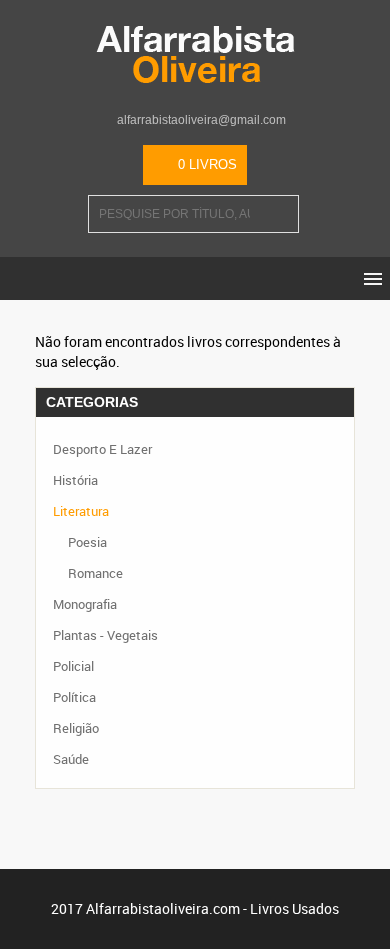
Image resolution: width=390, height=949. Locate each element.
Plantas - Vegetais (105, 635)
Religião (76, 728)
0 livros (207, 164)
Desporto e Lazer (102, 449)
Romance (95, 573)
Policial (73, 666)
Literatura (81, 511)
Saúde (71, 759)
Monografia (85, 604)
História (75, 480)
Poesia (87, 542)
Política (74, 697)
